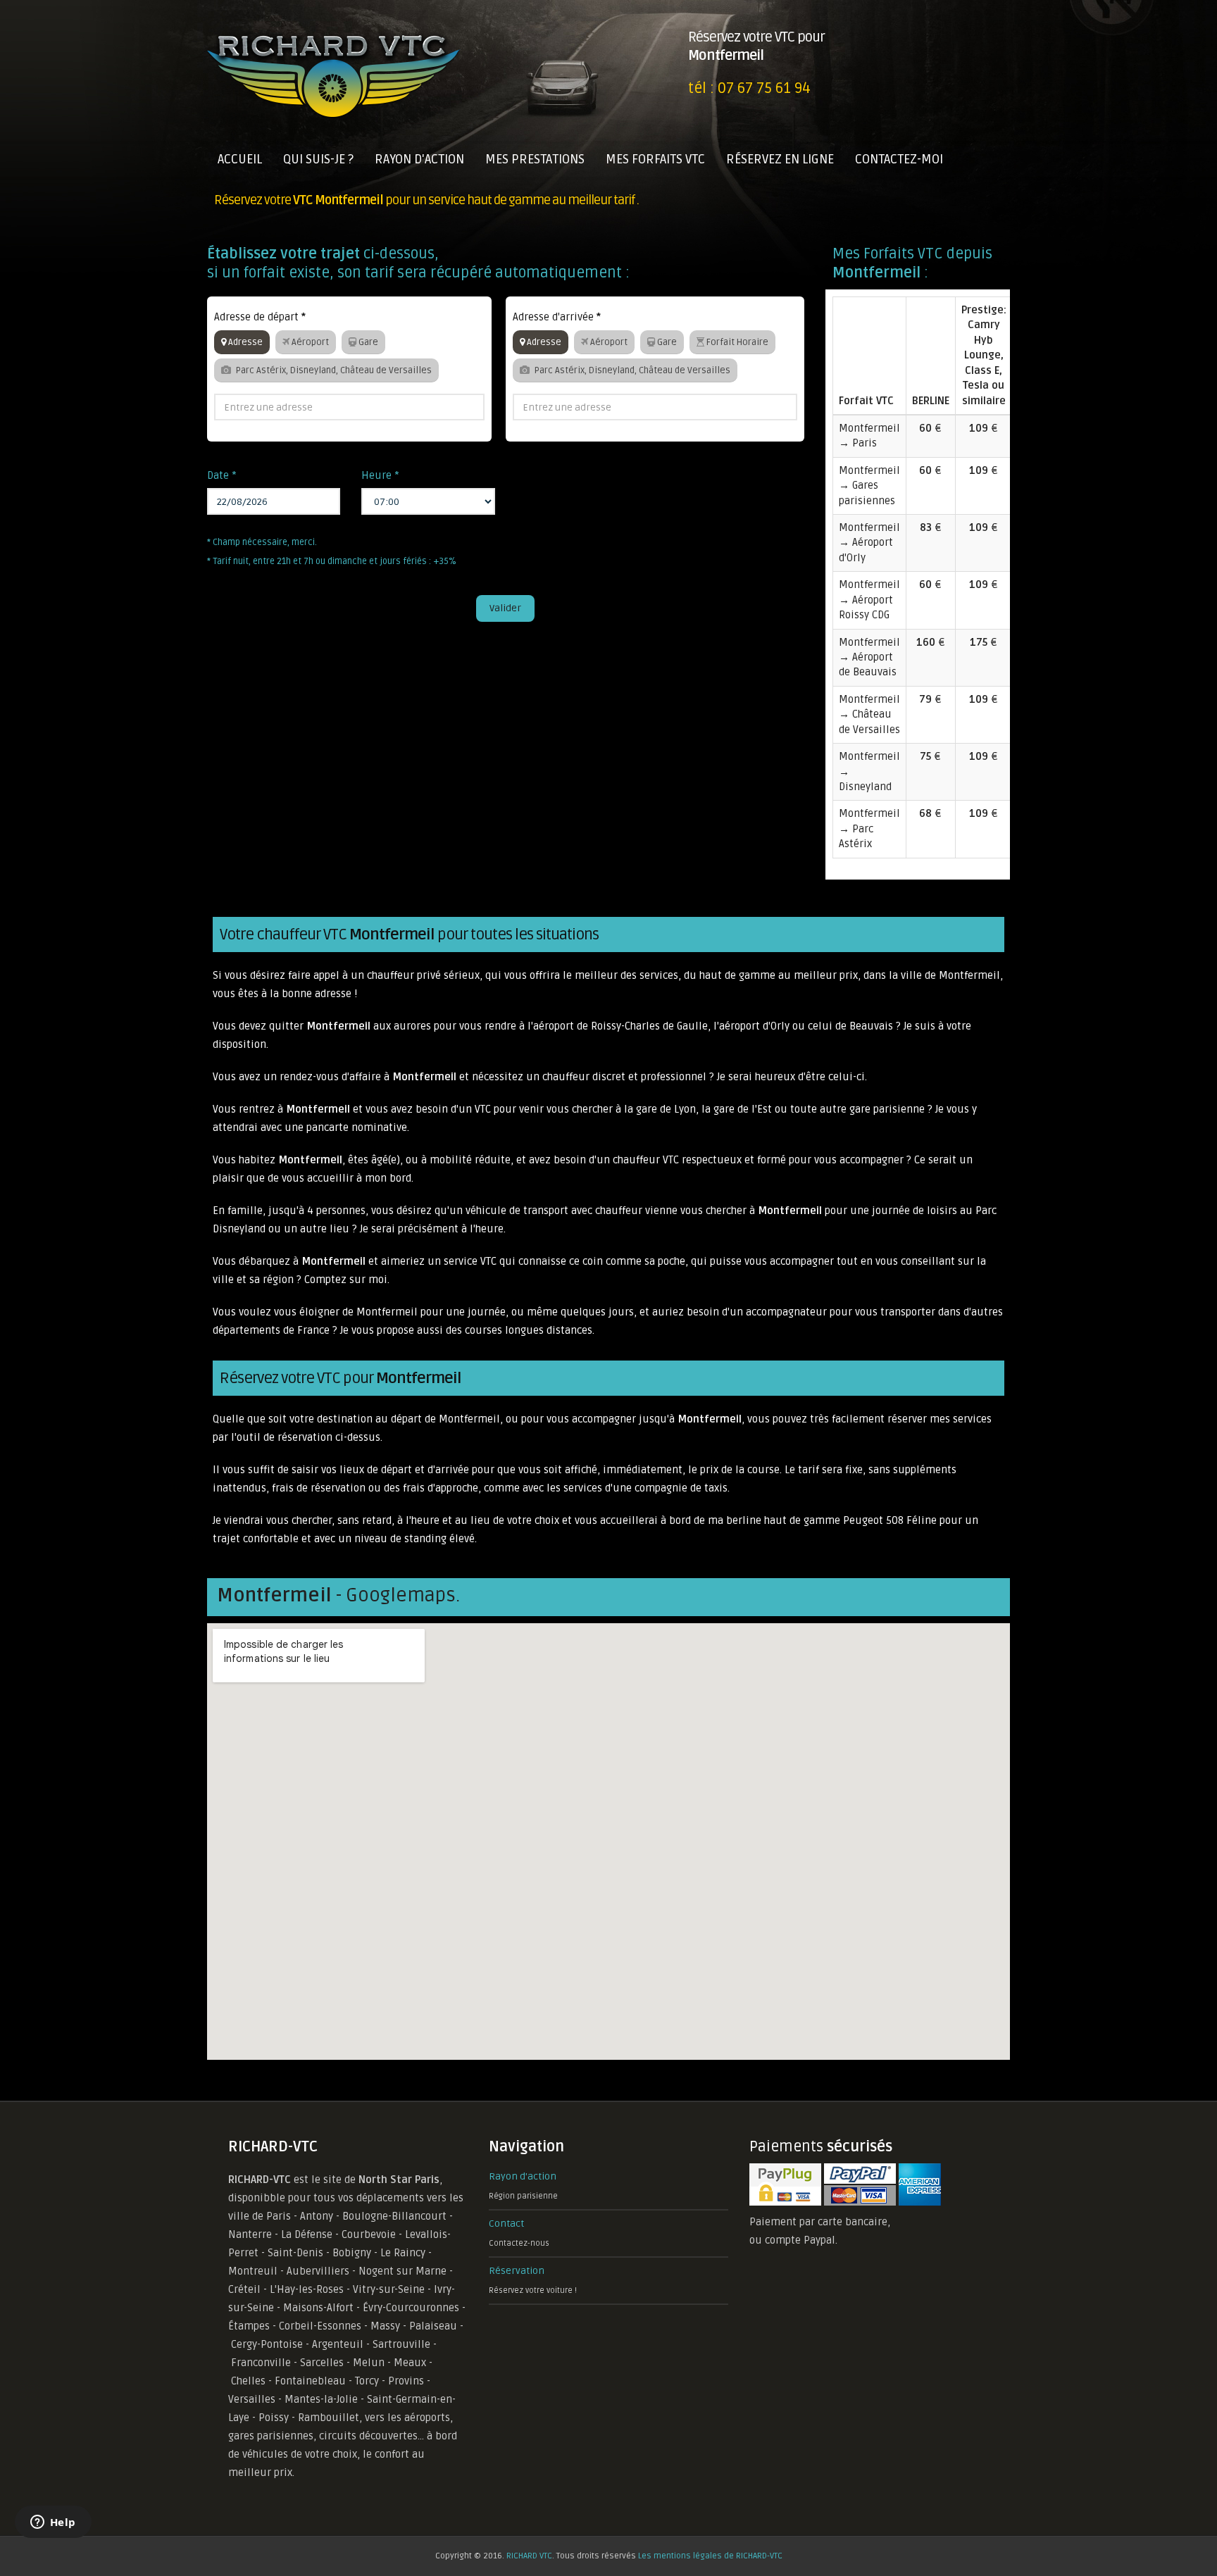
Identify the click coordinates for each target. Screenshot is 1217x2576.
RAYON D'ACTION (419, 159)
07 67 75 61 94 (764, 88)
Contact (506, 2224)
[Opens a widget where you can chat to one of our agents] (53, 2523)
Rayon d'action (523, 2176)
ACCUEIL (240, 159)
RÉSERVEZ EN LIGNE (780, 159)
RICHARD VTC (529, 2556)
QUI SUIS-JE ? (318, 159)
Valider (505, 608)
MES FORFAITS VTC (655, 159)
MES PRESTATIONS (535, 159)
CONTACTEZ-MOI (899, 159)
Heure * (380, 475)
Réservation (517, 2271)
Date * (222, 475)
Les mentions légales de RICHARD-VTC (710, 2556)
